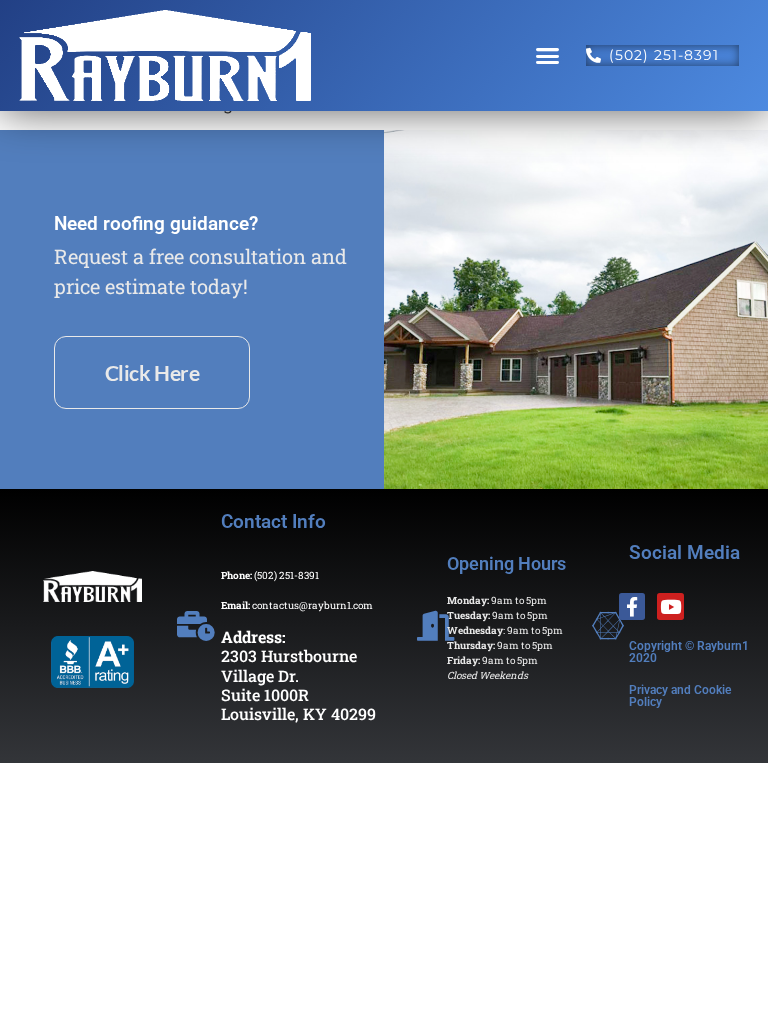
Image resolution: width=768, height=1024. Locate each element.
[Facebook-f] (632, 606)
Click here (152, 372)
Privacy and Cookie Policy (680, 696)
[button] (548, 56)
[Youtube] (670, 606)
